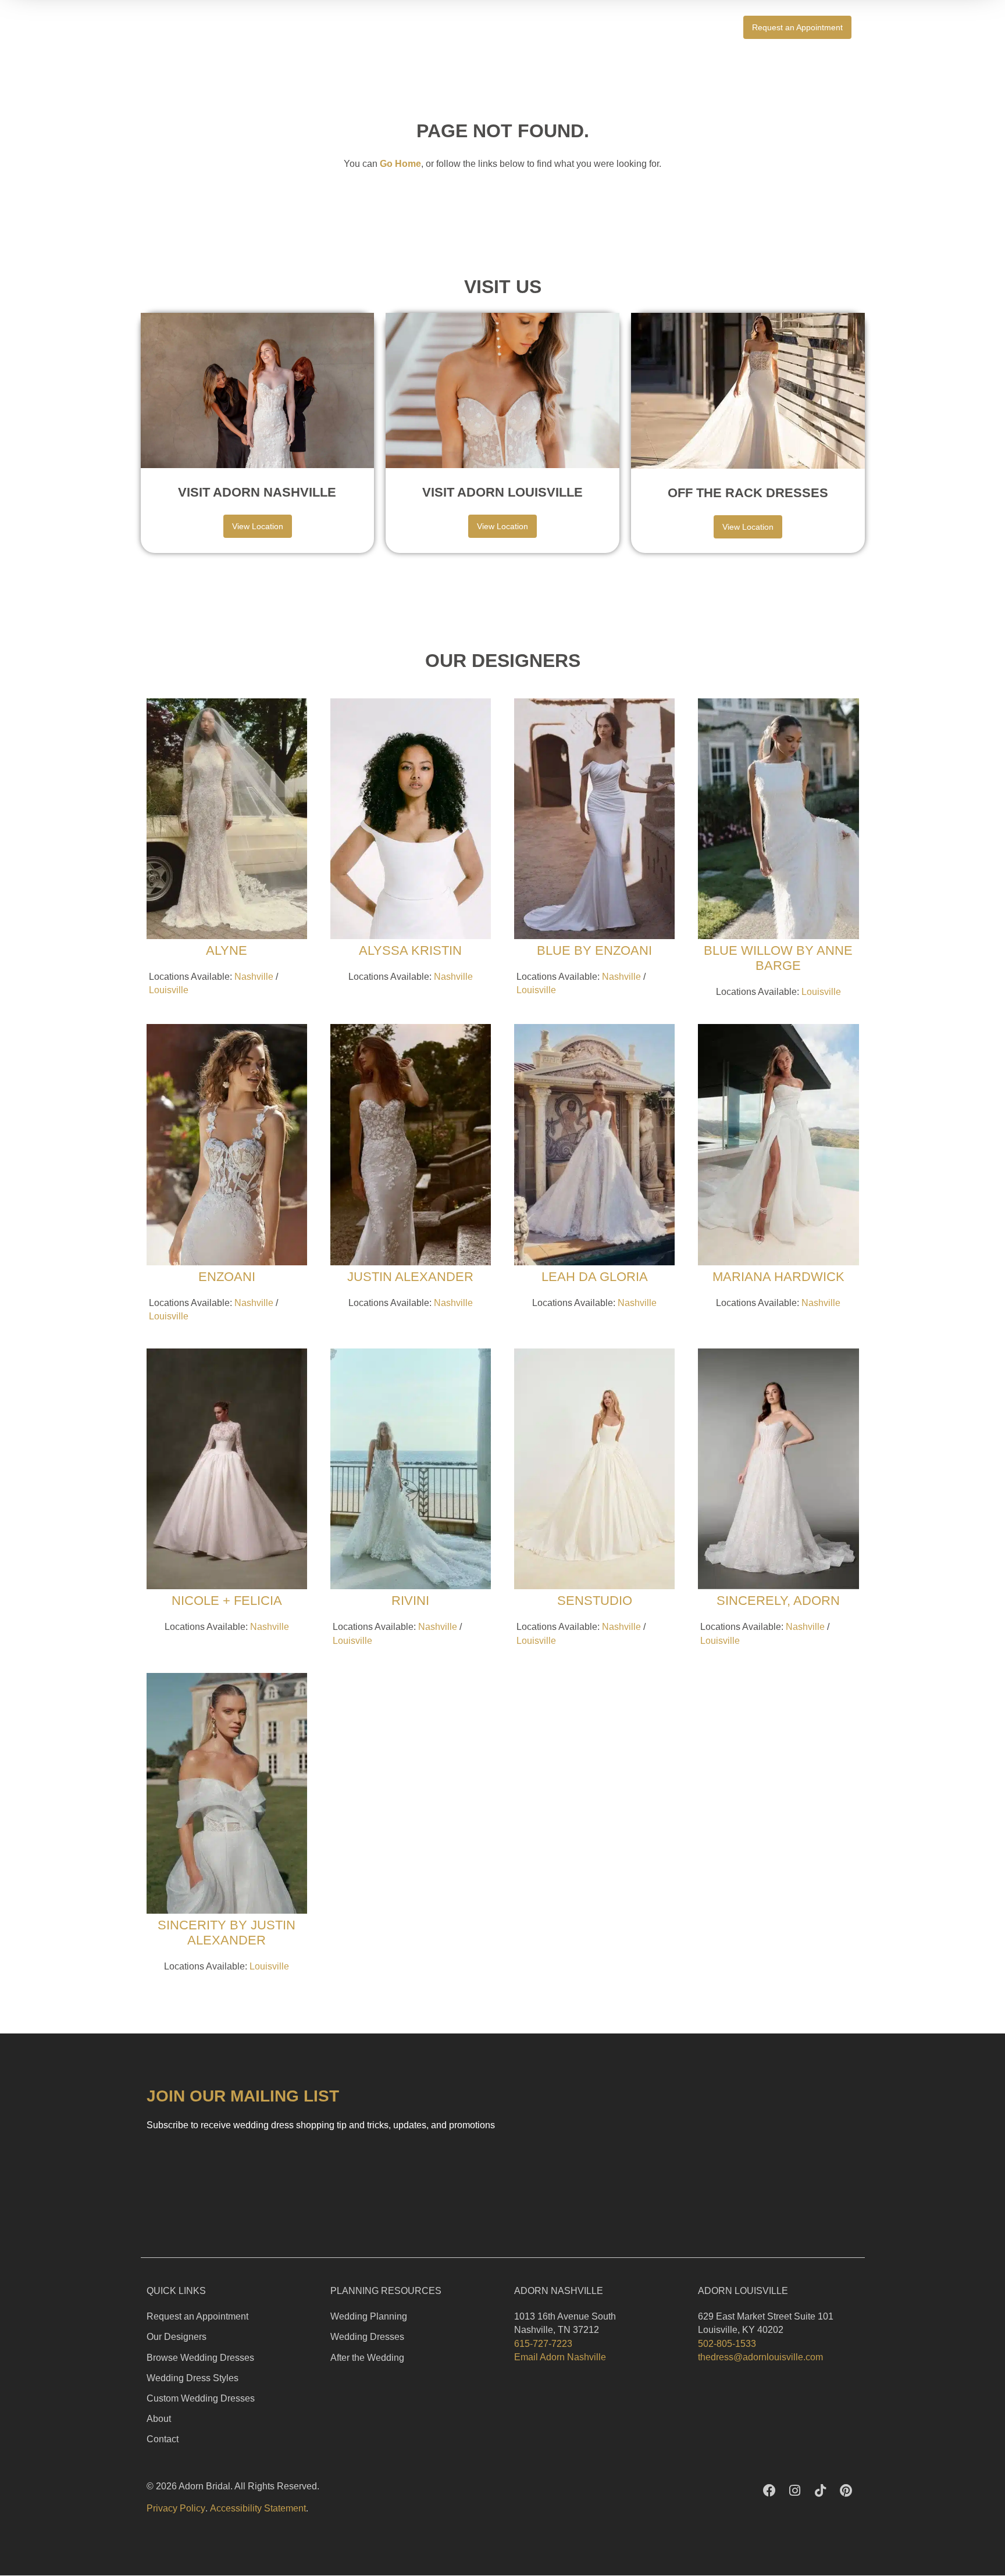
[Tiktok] (821, 2491)
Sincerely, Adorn (778, 1601)
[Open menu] (878, 27)
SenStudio (595, 1601)
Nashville (254, 977)
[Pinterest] (846, 2491)
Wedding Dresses (367, 2337)
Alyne (227, 950)
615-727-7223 (543, 2344)
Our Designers (177, 2337)
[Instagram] (795, 2491)
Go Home (400, 164)
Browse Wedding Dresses (200, 2358)
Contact (163, 2439)
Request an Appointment (197, 2316)
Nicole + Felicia (227, 1601)
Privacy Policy (176, 2508)
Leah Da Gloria (595, 1277)
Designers (692, 27)
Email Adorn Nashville (560, 2357)
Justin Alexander (410, 1277)
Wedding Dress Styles (193, 2378)
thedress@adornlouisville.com (760, 2357)
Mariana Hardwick (778, 1277)
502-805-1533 (727, 2344)
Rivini (410, 1601)
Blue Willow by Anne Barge (778, 958)
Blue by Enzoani (594, 950)
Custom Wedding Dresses (201, 2398)
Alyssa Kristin (410, 950)
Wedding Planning (369, 2316)
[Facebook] (769, 2491)
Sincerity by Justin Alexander (227, 1933)
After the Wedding (367, 2358)
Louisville (169, 990)
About (159, 2419)
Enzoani (227, 1277)
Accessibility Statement (258, 2508)
